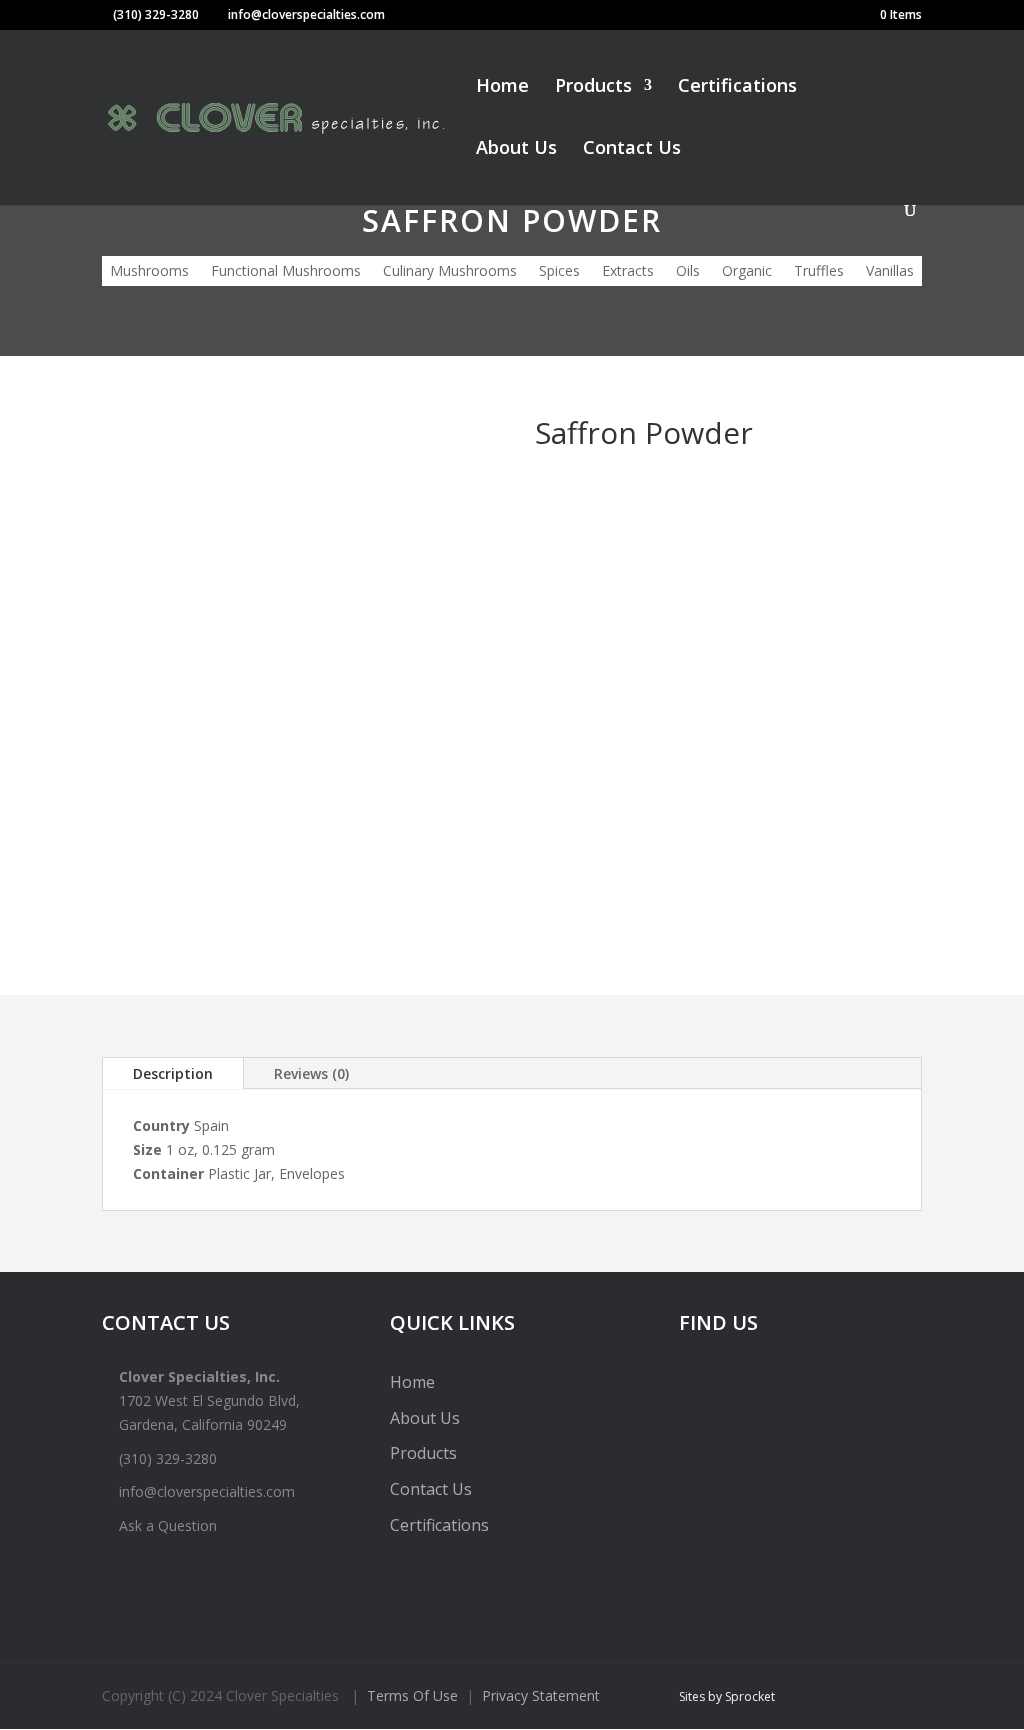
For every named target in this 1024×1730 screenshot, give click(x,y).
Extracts (628, 272)
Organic (747, 272)
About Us (516, 149)
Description (173, 1073)
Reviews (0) (311, 1073)
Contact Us (632, 149)
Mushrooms (149, 272)
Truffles (819, 272)
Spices (559, 272)
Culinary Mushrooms (450, 272)
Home (502, 87)
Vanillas (890, 272)
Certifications (737, 87)
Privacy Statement (541, 1695)
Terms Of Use (412, 1695)
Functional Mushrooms (286, 272)
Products (593, 87)
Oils (688, 272)
